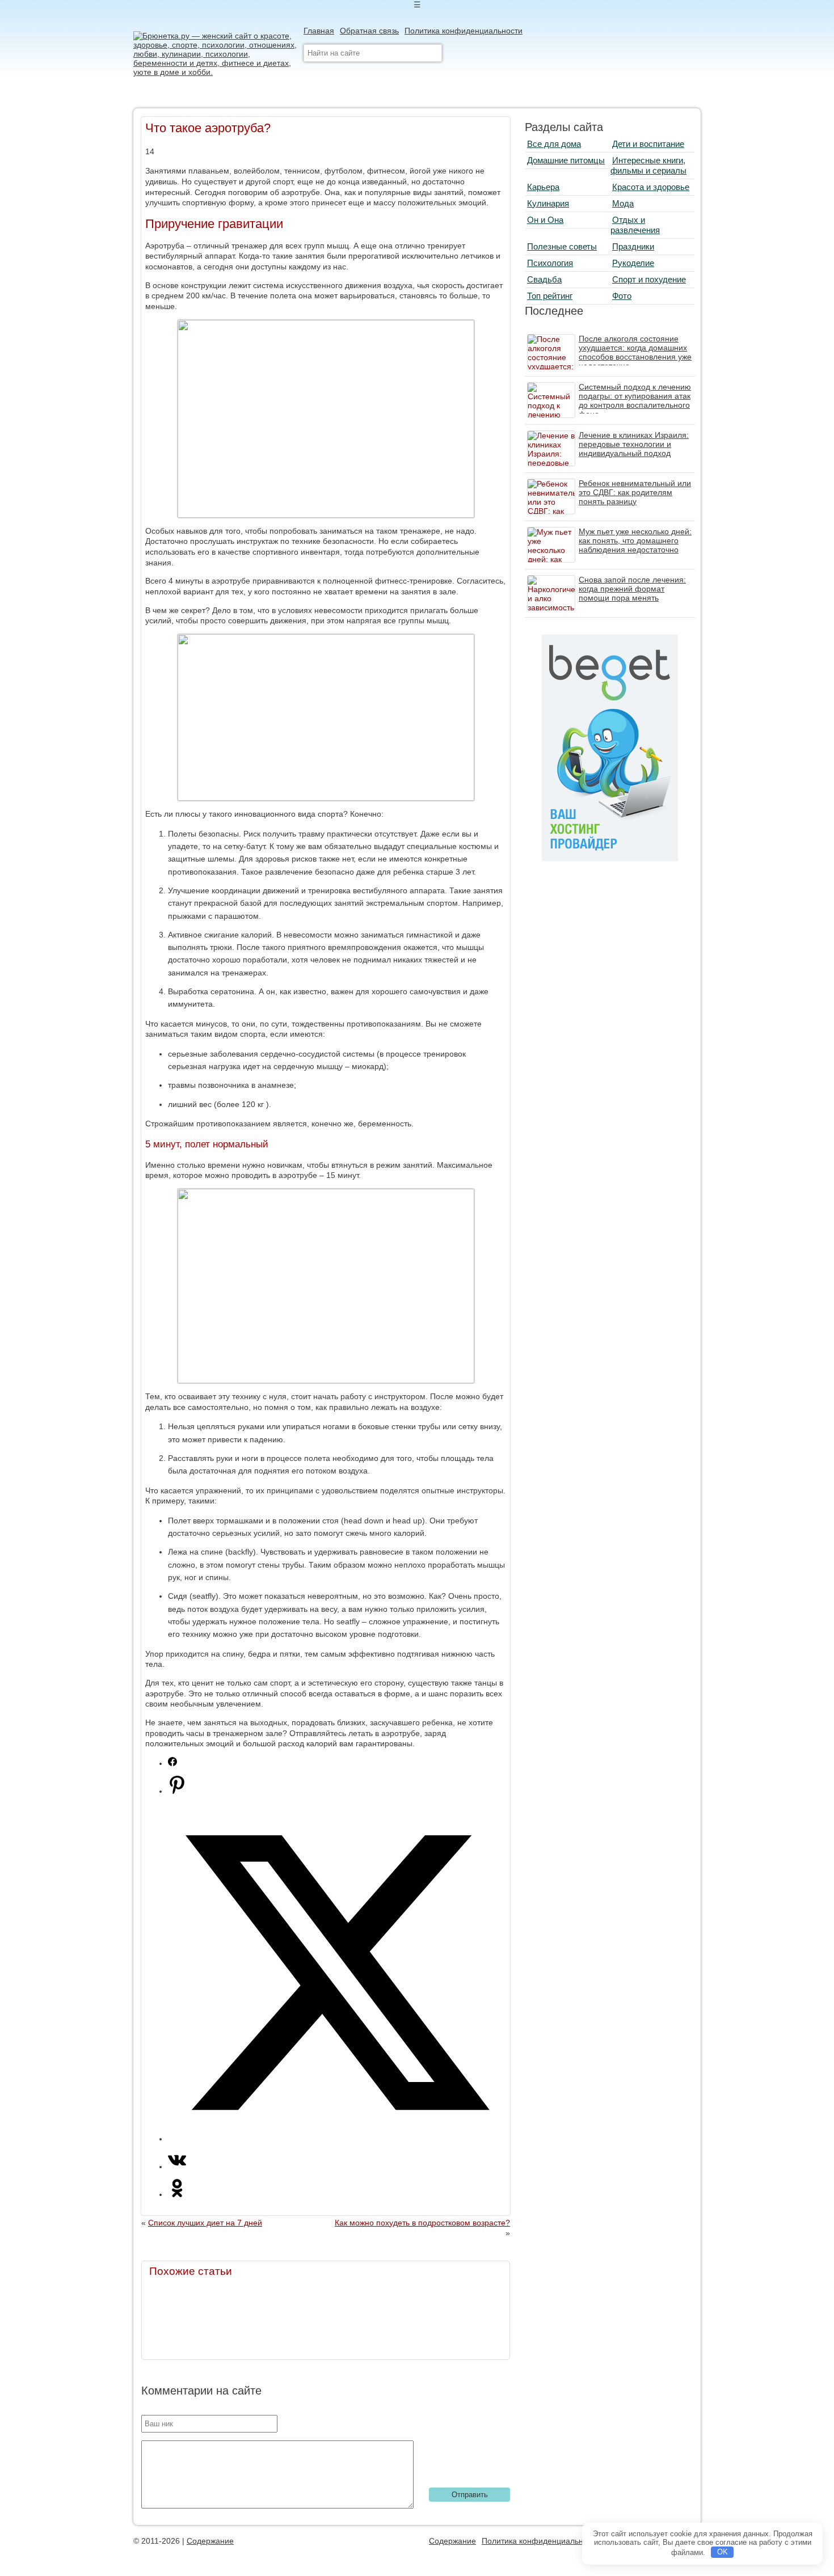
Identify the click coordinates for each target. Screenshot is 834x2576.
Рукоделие (633, 263)
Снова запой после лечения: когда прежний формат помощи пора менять (632, 589)
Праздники (633, 246)
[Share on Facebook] (172, 1763)
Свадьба (544, 279)
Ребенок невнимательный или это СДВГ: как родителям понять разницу (635, 492)
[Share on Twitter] (337, 2139)
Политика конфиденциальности (464, 31)
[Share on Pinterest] (177, 1791)
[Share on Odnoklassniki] (177, 2194)
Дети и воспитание (648, 144)
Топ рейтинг (550, 296)
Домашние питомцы (566, 160)
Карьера (543, 187)
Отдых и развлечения (635, 225)
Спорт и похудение (649, 279)
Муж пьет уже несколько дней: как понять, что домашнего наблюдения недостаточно (635, 540)
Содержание (210, 2541)
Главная (319, 31)
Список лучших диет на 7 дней (205, 2223)
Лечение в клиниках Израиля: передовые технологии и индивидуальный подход (634, 444)
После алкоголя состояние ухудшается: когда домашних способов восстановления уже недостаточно (635, 352)
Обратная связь (369, 31)
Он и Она (545, 220)
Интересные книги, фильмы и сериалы (648, 165)
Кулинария (548, 203)
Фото (622, 296)
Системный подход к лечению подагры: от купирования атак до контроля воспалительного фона (635, 400)
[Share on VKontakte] (177, 2167)
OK (723, 2552)
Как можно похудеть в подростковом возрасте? (422, 2223)
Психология (550, 263)
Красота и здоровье (651, 187)
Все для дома (554, 144)
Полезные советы (562, 246)
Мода (623, 203)
